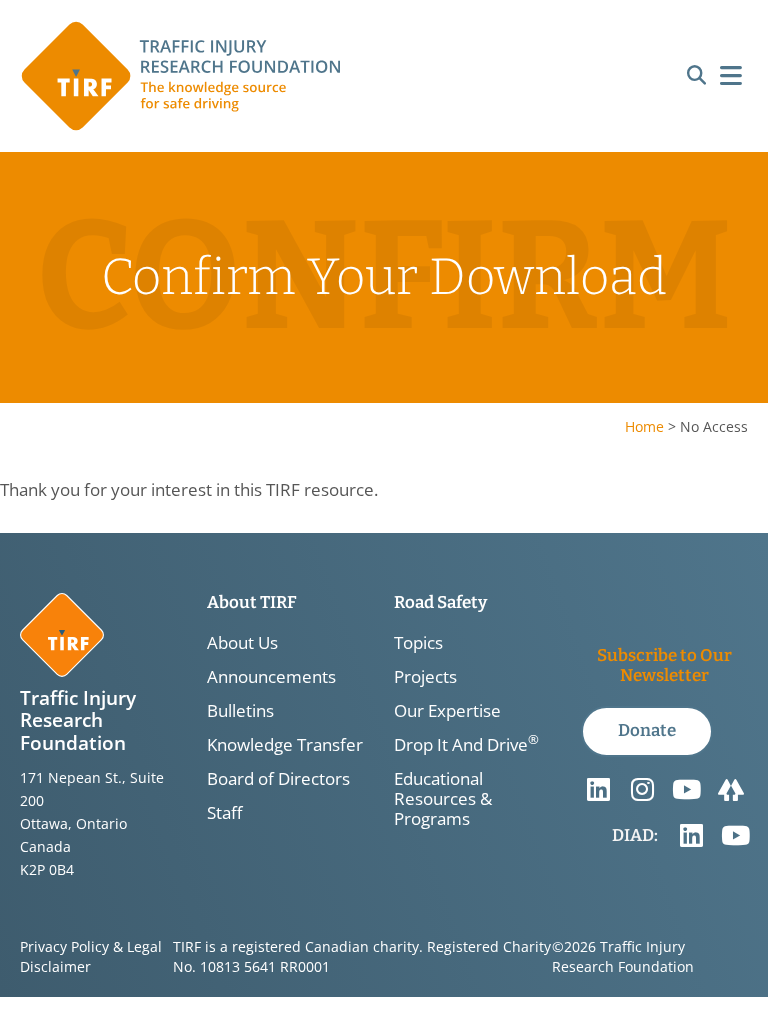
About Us (242, 643)
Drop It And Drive (466, 745)
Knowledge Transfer (285, 745)
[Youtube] (687, 790)
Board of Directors (278, 779)
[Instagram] (643, 790)
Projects (425, 677)
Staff (224, 813)
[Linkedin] (599, 790)
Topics (418, 643)
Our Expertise (447, 711)
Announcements (271, 677)
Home (644, 426)
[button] (696, 76)
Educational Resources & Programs (443, 799)
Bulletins (240, 711)
